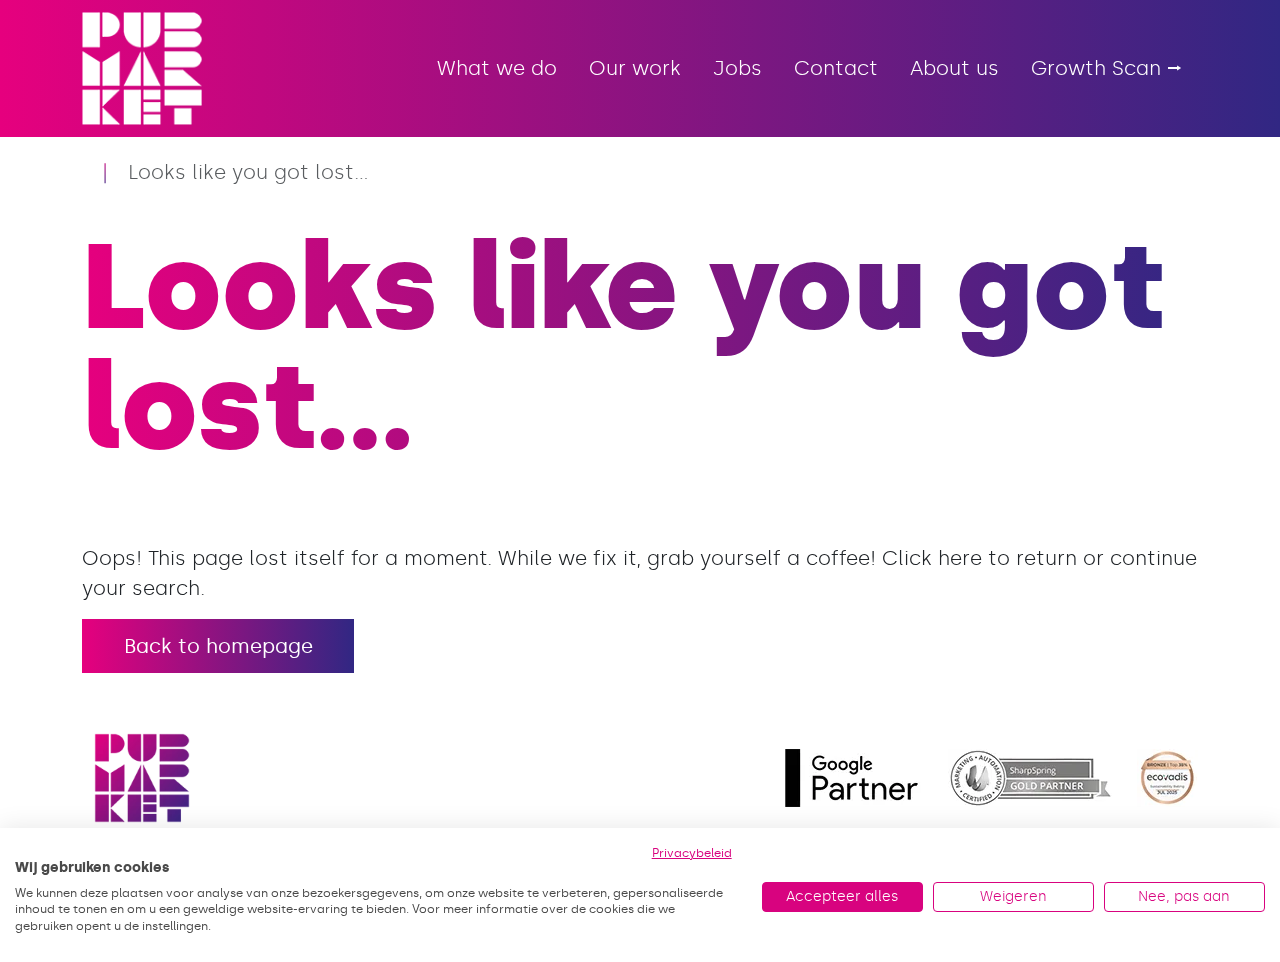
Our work (635, 68)
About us (954, 68)
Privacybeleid (692, 853)
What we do (497, 68)
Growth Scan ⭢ (1106, 68)
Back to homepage (218, 646)
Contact (836, 68)
